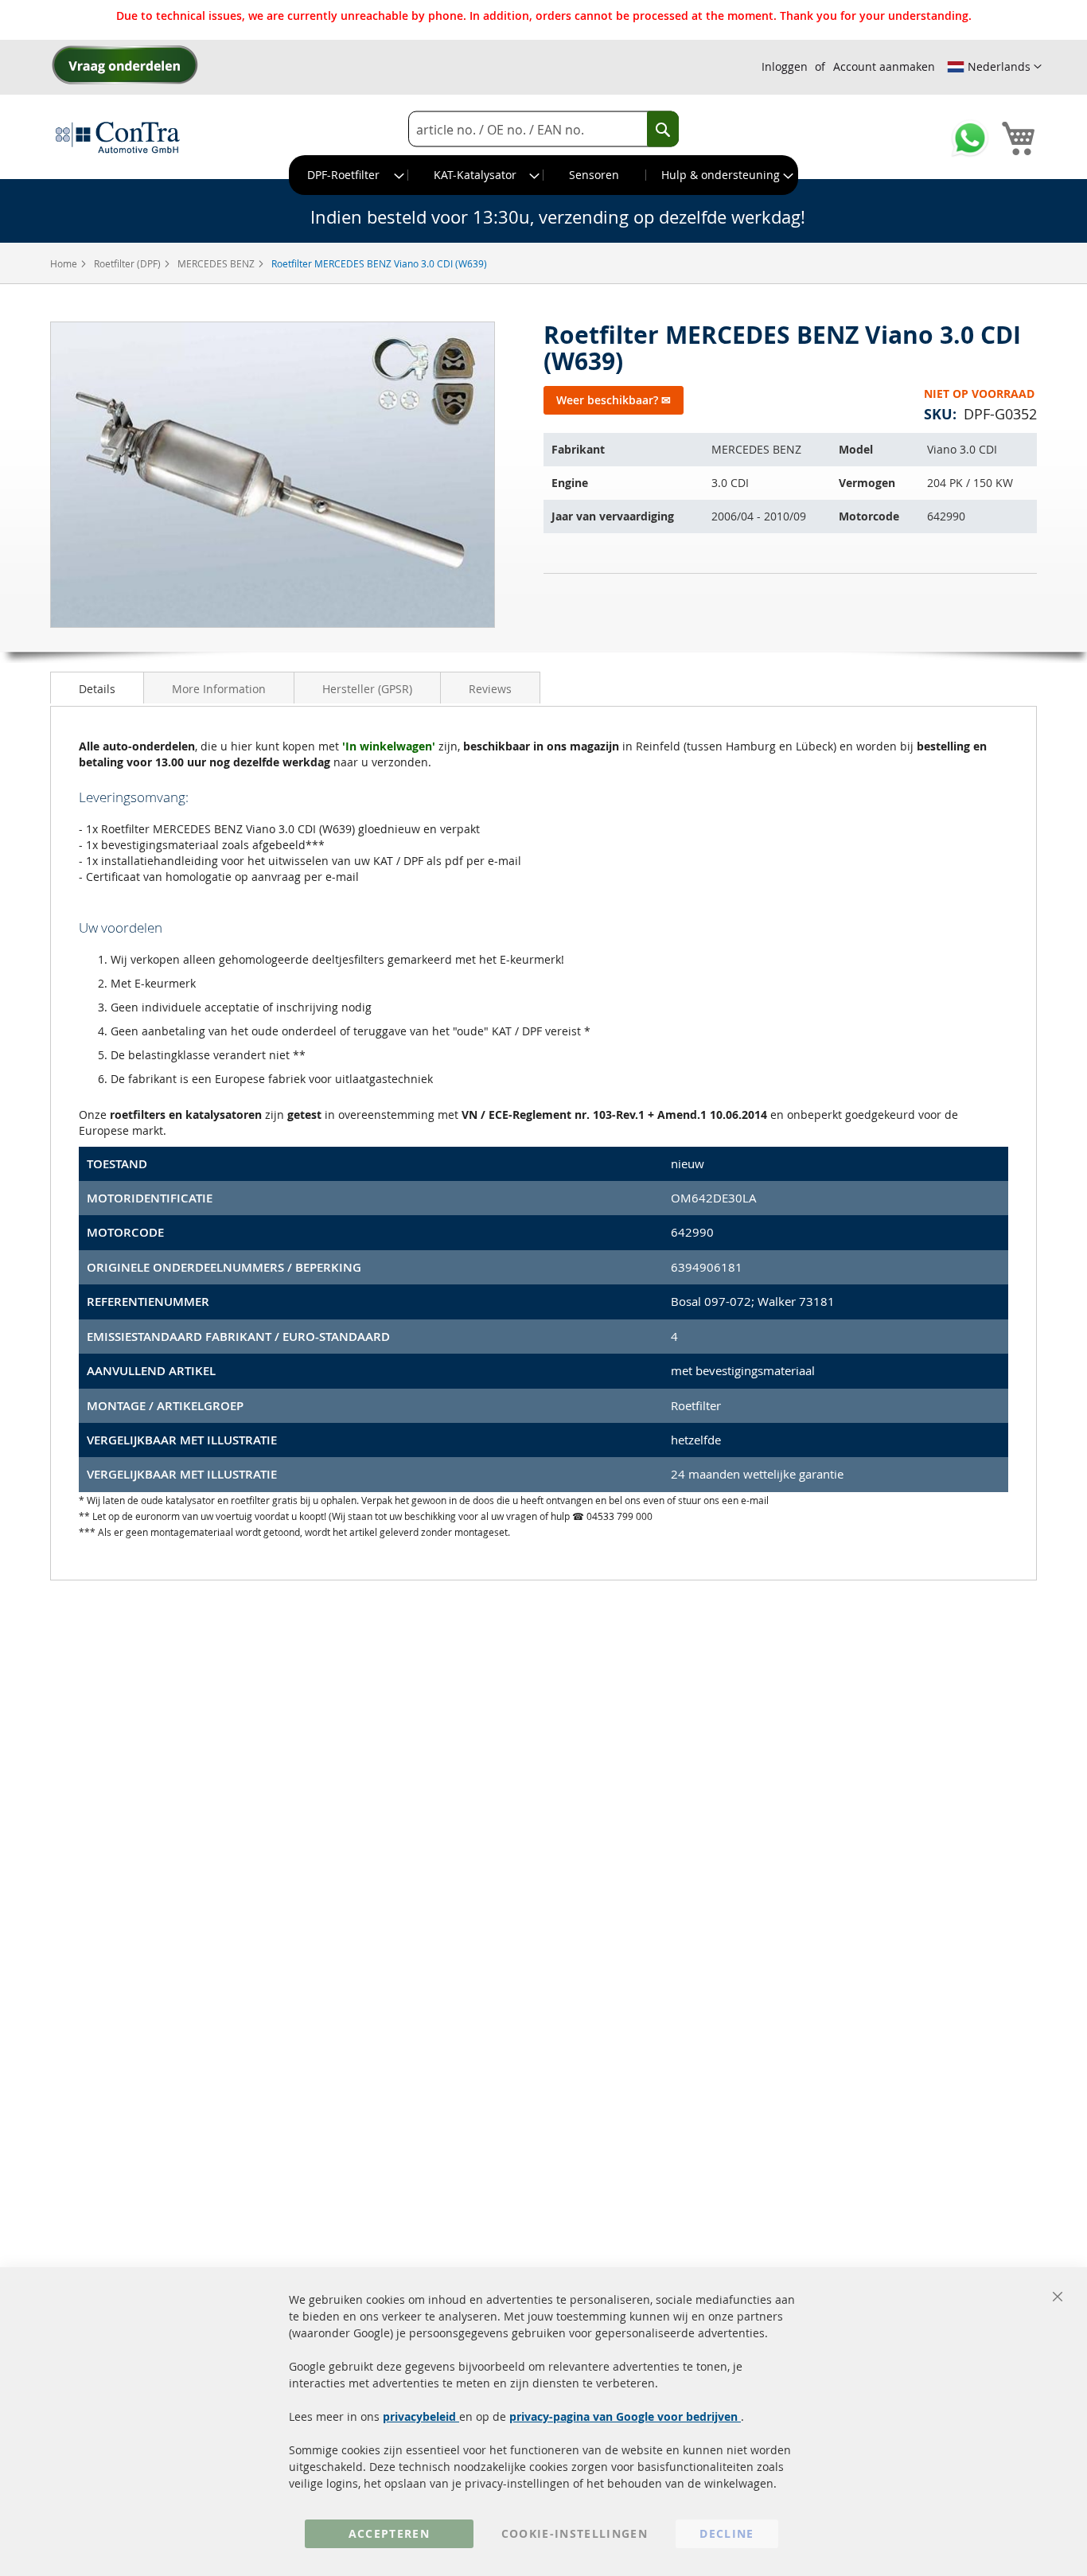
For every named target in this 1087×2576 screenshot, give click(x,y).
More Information (219, 689)
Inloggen (785, 66)
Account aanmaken (884, 66)
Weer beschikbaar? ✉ (614, 400)
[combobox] (543, 129)
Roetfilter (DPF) (129, 263)
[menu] (543, 175)
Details (97, 689)
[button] (994, 67)
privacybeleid (421, 2416)
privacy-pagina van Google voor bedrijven (625, 2416)
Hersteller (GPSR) (367, 689)
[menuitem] (349, 175)
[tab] (97, 688)
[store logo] (118, 137)
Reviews (490, 689)
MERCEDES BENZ (217, 263)
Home (65, 263)
